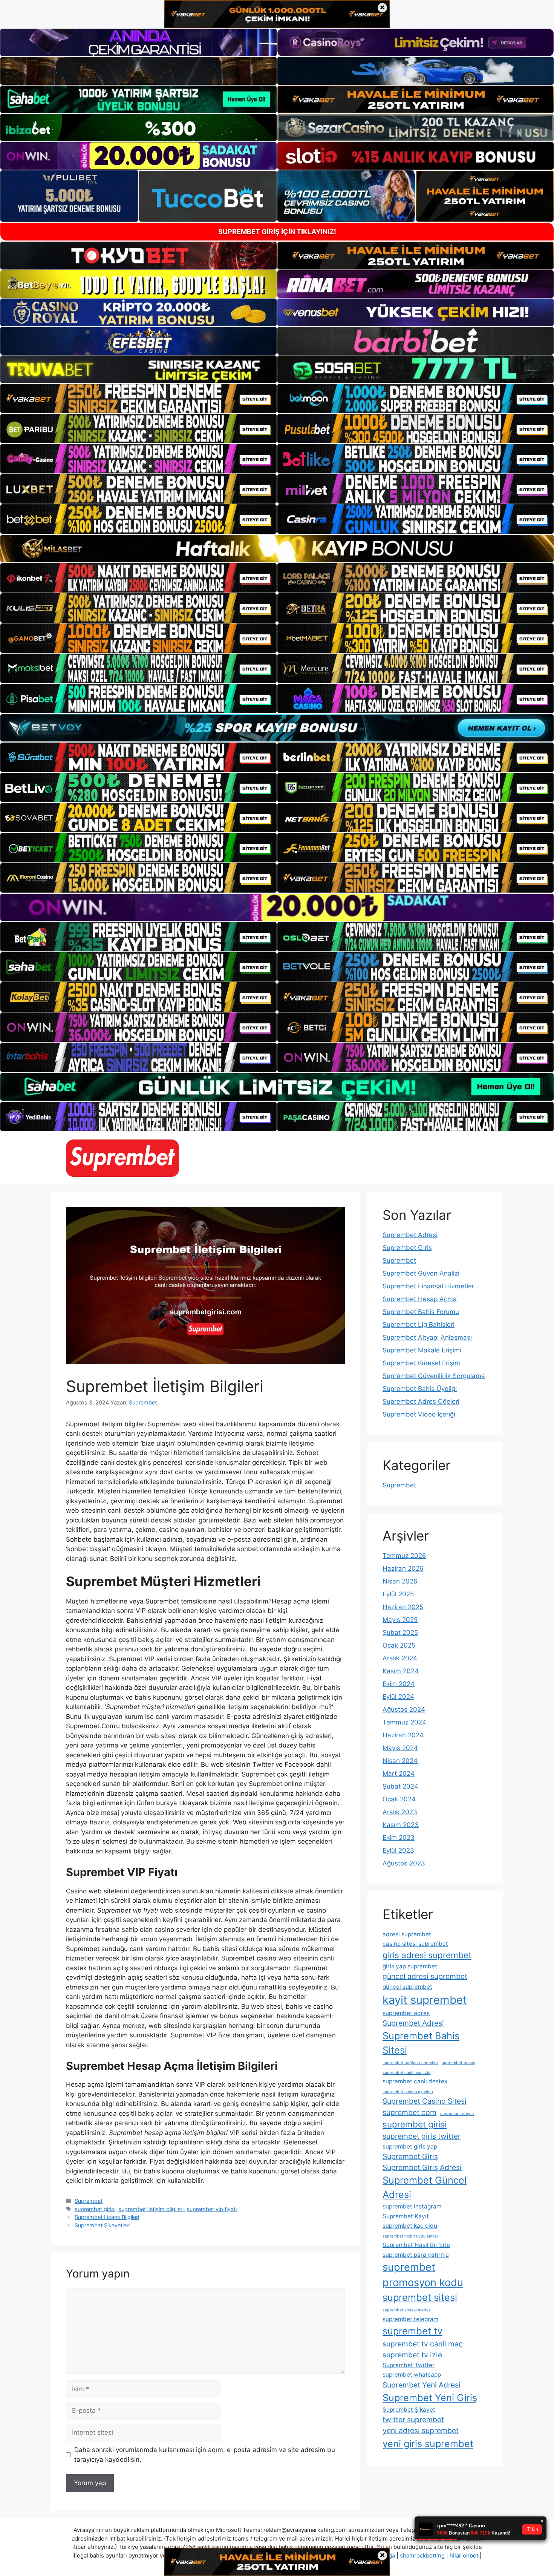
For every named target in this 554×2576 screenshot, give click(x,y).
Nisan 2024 (400, 1761)
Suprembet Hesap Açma (420, 1299)
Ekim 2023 (399, 1838)
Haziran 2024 (403, 1735)
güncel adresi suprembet (425, 1976)
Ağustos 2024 (404, 1709)
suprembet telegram (410, 2319)
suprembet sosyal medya (407, 2310)
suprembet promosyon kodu (423, 2275)
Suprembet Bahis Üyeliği (420, 1389)
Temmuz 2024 (404, 1722)
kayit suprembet (425, 2000)
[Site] (138, 398)
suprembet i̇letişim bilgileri (151, 2209)
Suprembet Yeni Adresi (422, 2385)
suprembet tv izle (412, 2355)
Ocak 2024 (399, 1799)
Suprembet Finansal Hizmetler (428, 1286)
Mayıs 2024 (400, 1748)
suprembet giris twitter (422, 2136)
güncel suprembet (407, 1987)
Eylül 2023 (398, 1850)
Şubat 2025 (400, 1633)
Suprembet (89, 2201)
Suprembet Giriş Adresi (422, 2167)
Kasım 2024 (401, 1671)
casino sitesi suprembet (415, 1944)
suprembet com (409, 2112)
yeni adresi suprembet (421, 2431)
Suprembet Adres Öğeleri (421, 1401)
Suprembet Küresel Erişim (421, 1363)
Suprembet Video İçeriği (419, 1414)
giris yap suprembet (410, 1966)
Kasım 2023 (401, 1825)
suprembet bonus (458, 2063)
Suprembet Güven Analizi (421, 1273)
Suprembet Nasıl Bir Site (416, 2245)
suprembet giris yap (410, 2146)
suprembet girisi (95, 2209)
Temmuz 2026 (404, 1556)
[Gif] (277, 548)
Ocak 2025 (399, 1645)
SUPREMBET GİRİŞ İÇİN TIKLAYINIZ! (277, 232)
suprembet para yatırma (416, 2255)
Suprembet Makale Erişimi (422, 1350)
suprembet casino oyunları (408, 2092)
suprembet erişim (457, 2114)
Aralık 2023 (400, 1812)
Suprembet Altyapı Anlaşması (427, 1337)
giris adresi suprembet (427, 1955)
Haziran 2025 (403, 1607)
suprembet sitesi (420, 2297)
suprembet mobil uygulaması (410, 2236)
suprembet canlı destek (415, 2081)
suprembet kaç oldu (410, 2226)
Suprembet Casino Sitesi (425, 2101)
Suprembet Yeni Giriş (430, 2398)
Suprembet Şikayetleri (102, 2225)
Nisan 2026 (400, 1581)
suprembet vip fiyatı (212, 2209)
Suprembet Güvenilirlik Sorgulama (434, 1376)
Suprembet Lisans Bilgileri (107, 2217)
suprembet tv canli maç (423, 2344)
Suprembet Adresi (410, 1235)
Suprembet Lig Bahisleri (419, 1325)
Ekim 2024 (399, 1684)
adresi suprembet (407, 1934)
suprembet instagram (412, 2206)
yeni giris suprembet (428, 2444)
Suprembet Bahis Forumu (421, 1312)
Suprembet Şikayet (409, 2410)
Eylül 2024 (398, 1697)
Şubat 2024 (400, 1786)
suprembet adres (406, 2013)
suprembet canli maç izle (406, 2073)
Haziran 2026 (403, 1568)
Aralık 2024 (400, 1658)
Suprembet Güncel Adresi (425, 2187)
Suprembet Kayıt (406, 2216)
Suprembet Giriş (407, 1248)
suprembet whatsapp (412, 2375)
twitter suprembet (413, 2420)
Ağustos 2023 (404, 1863)
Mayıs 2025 (400, 1620)
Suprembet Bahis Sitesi (421, 2043)
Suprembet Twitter (409, 2365)
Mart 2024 (399, 1773)
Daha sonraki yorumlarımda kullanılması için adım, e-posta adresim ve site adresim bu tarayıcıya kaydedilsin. (205, 2455)
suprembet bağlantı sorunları (410, 2063)
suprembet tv (412, 2331)
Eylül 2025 (398, 1594)
